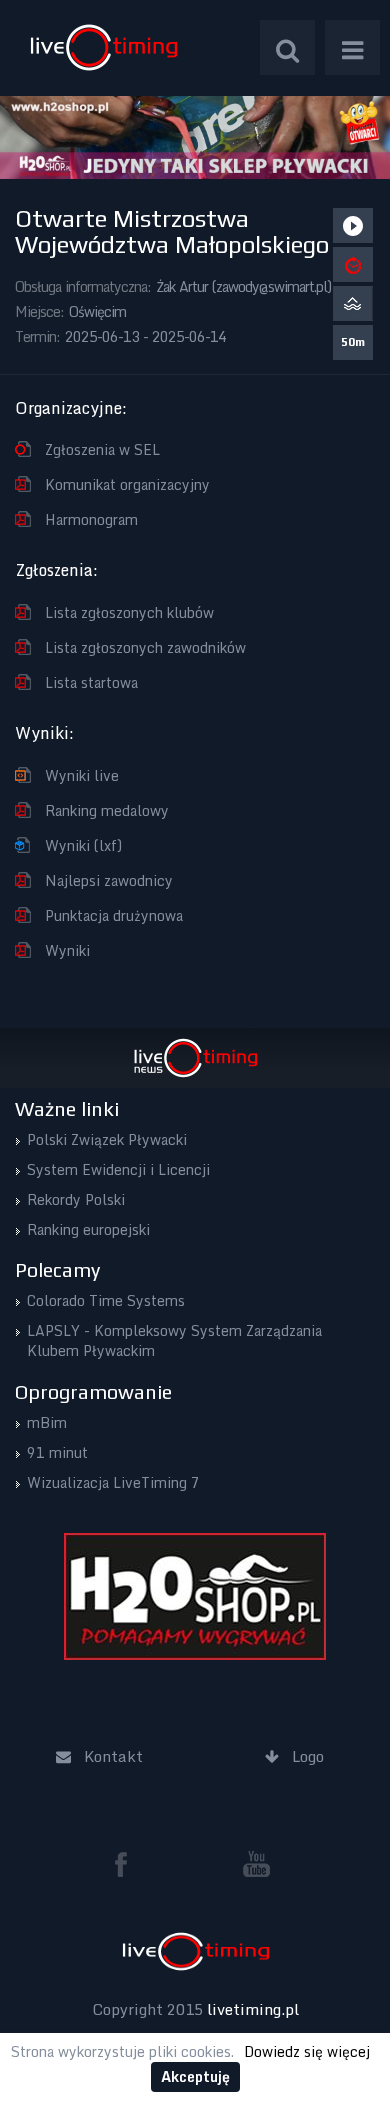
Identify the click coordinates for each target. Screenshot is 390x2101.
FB (129, 1864)
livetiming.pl (253, 2009)
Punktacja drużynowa (114, 915)
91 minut (57, 1452)
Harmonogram (91, 519)
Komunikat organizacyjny (127, 484)
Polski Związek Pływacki (107, 1139)
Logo (103, 47)
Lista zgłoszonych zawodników (145, 647)
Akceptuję (195, 2076)
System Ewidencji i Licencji (118, 1169)
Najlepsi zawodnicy (109, 880)
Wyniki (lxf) (83, 845)
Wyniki (67, 950)
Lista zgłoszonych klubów (129, 612)
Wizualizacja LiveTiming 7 (113, 1482)
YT (257, 1864)
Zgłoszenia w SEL (102, 449)
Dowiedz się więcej (307, 2051)
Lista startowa (91, 682)
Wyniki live (82, 775)
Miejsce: (39, 311)
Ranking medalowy (107, 810)
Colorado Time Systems (106, 1300)
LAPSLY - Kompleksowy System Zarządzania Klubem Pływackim (174, 1340)
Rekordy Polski (76, 1199)
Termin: (37, 336)
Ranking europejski (88, 1229)
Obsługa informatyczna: (83, 286)
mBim (47, 1422)
